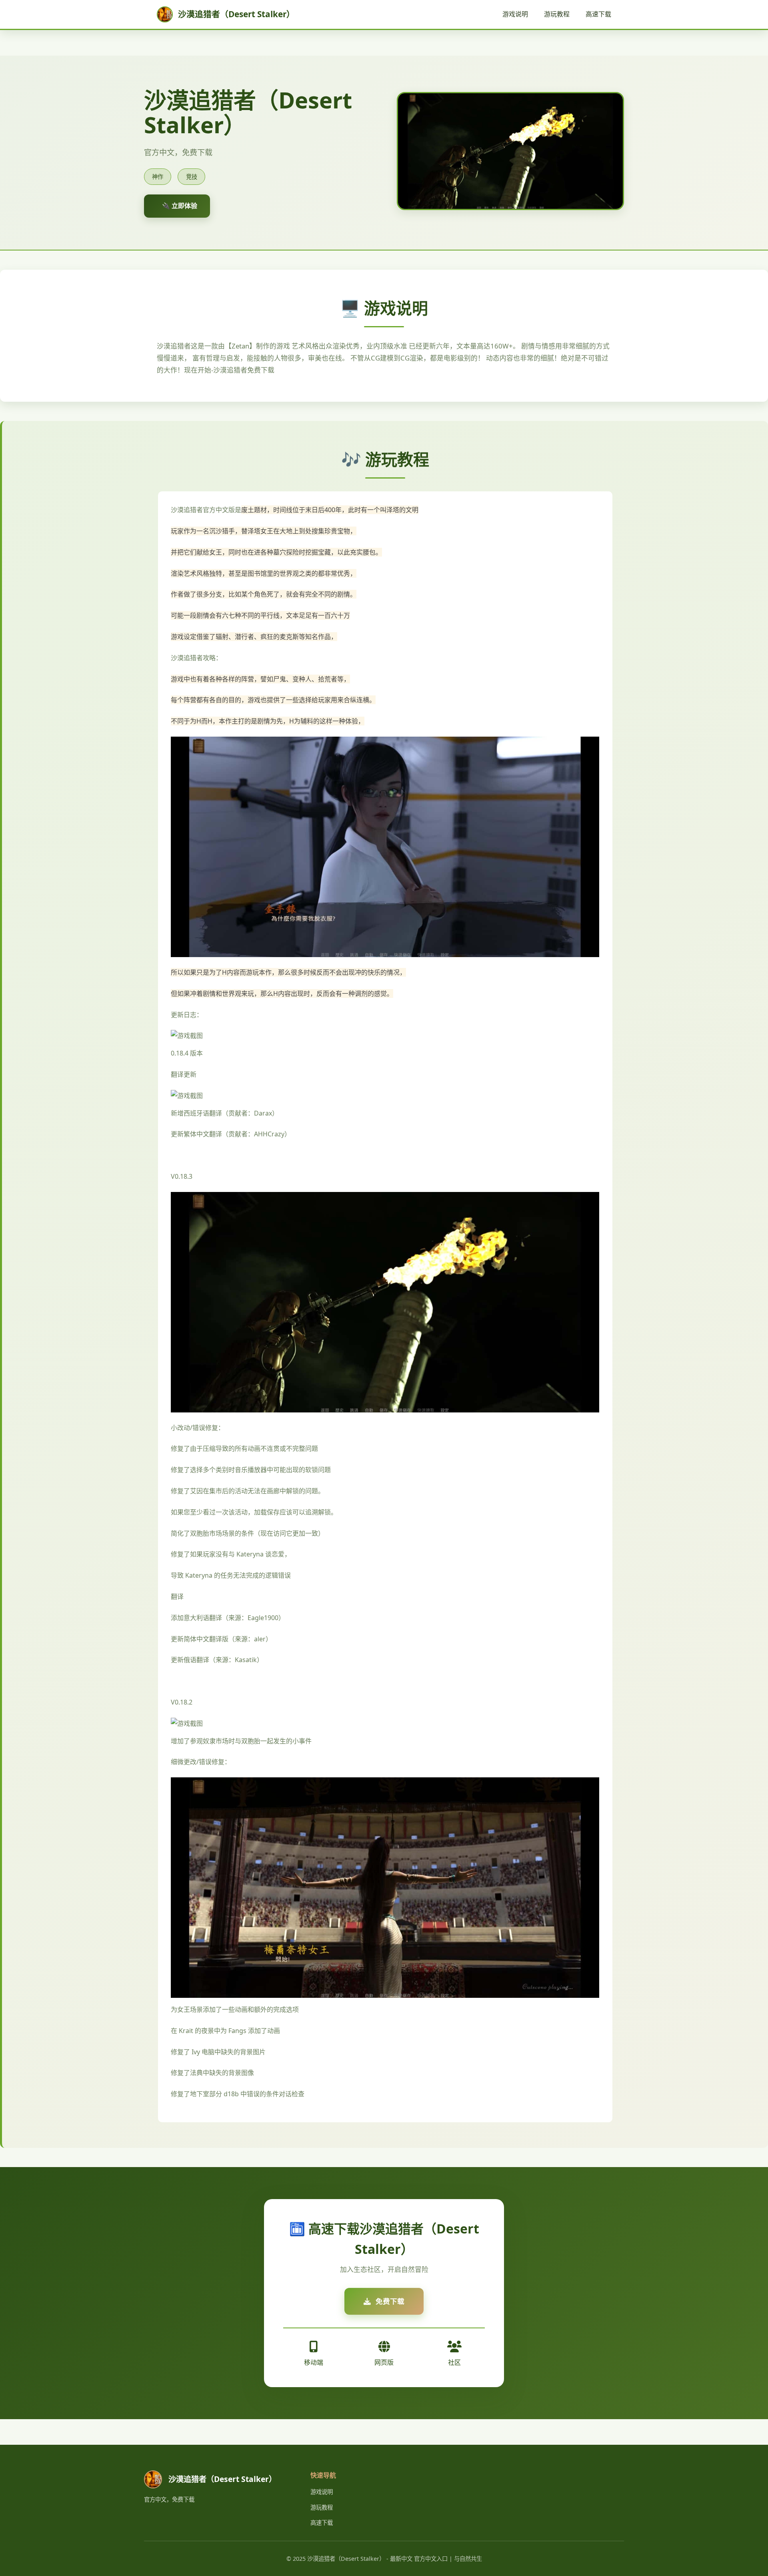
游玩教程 (557, 14)
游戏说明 (515, 14)
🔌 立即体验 (180, 206)
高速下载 (598, 14)
